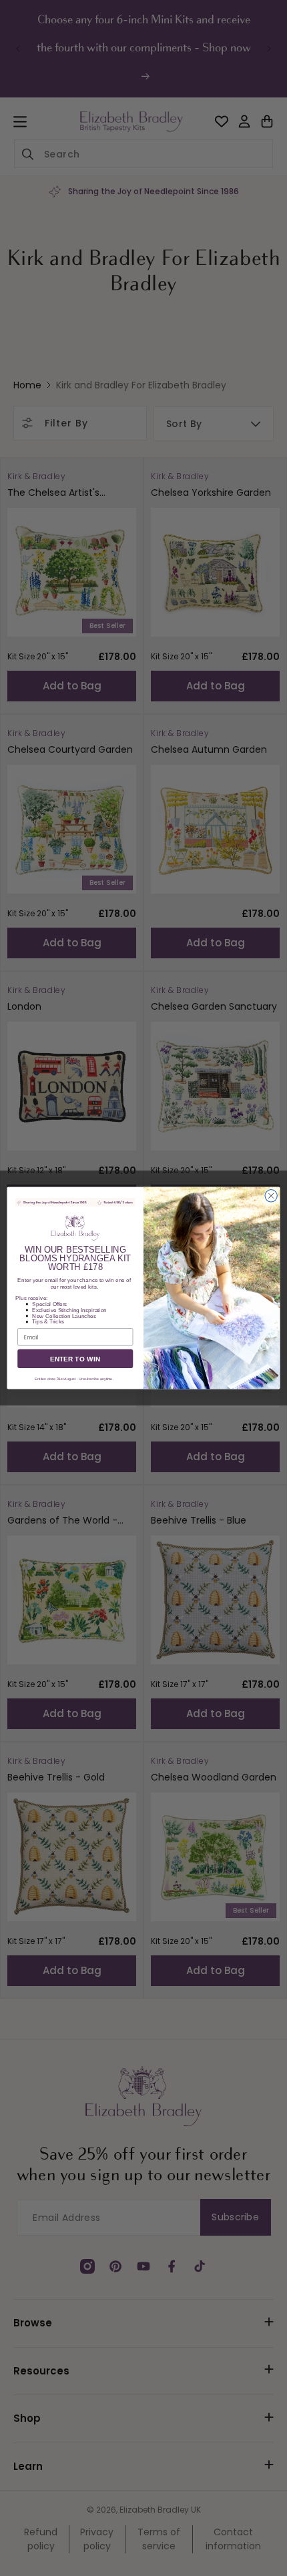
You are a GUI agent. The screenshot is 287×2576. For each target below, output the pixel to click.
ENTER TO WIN (75, 1359)
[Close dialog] (271, 1196)
